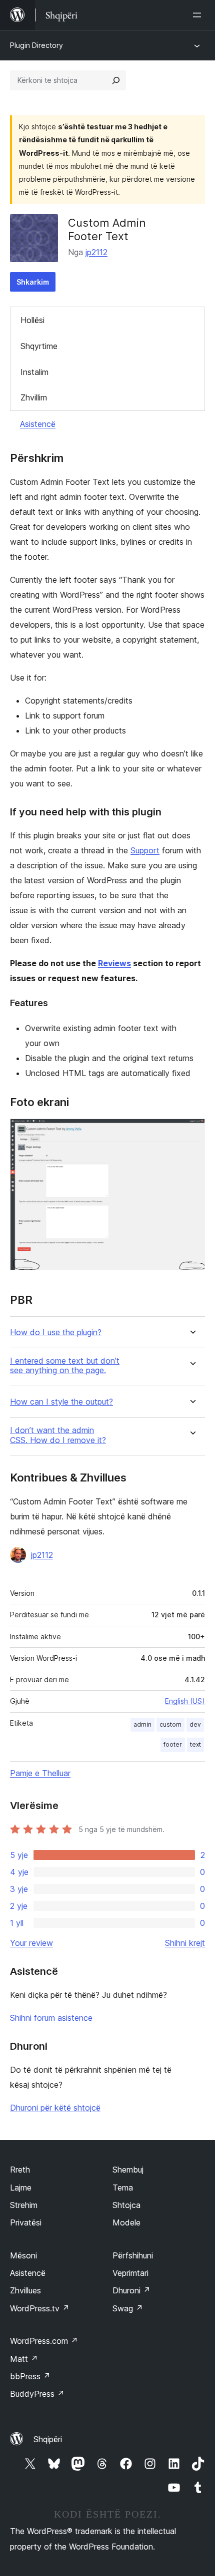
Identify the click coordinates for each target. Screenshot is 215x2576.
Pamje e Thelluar (40, 1773)
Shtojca (126, 2205)
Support (145, 850)
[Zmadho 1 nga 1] (191, 1132)
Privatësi (26, 2222)
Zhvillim (34, 397)
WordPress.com (44, 2341)
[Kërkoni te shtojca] (116, 80)
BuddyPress (37, 2394)
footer (173, 1744)
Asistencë (38, 424)
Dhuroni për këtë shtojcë (55, 2108)
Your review (31, 1943)
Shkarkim (33, 282)
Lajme (21, 2188)
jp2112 (96, 252)
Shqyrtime (39, 346)
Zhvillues (25, 2290)
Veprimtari (130, 2273)
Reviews (114, 963)
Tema (123, 2188)
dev (195, 1724)
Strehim (24, 2205)
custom (170, 1724)
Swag (128, 2308)
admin (142, 1724)
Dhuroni (131, 2290)
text (195, 1744)
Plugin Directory (36, 45)
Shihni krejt (185, 1943)
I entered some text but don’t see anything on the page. (65, 1366)
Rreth (20, 2170)
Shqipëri (48, 2439)
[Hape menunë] (199, 15)
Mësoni (23, 2255)
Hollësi (32, 320)
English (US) (185, 1701)
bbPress (30, 2376)
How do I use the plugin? (56, 1332)
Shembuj (128, 2170)
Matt (24, 2359)
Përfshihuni (133, 2255)
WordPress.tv (40, 2308)
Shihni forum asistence (51, 2018)
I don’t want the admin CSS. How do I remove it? (58, 1435)
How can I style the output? (61, 1402)
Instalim (34, 372)
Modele (126, 2222)
